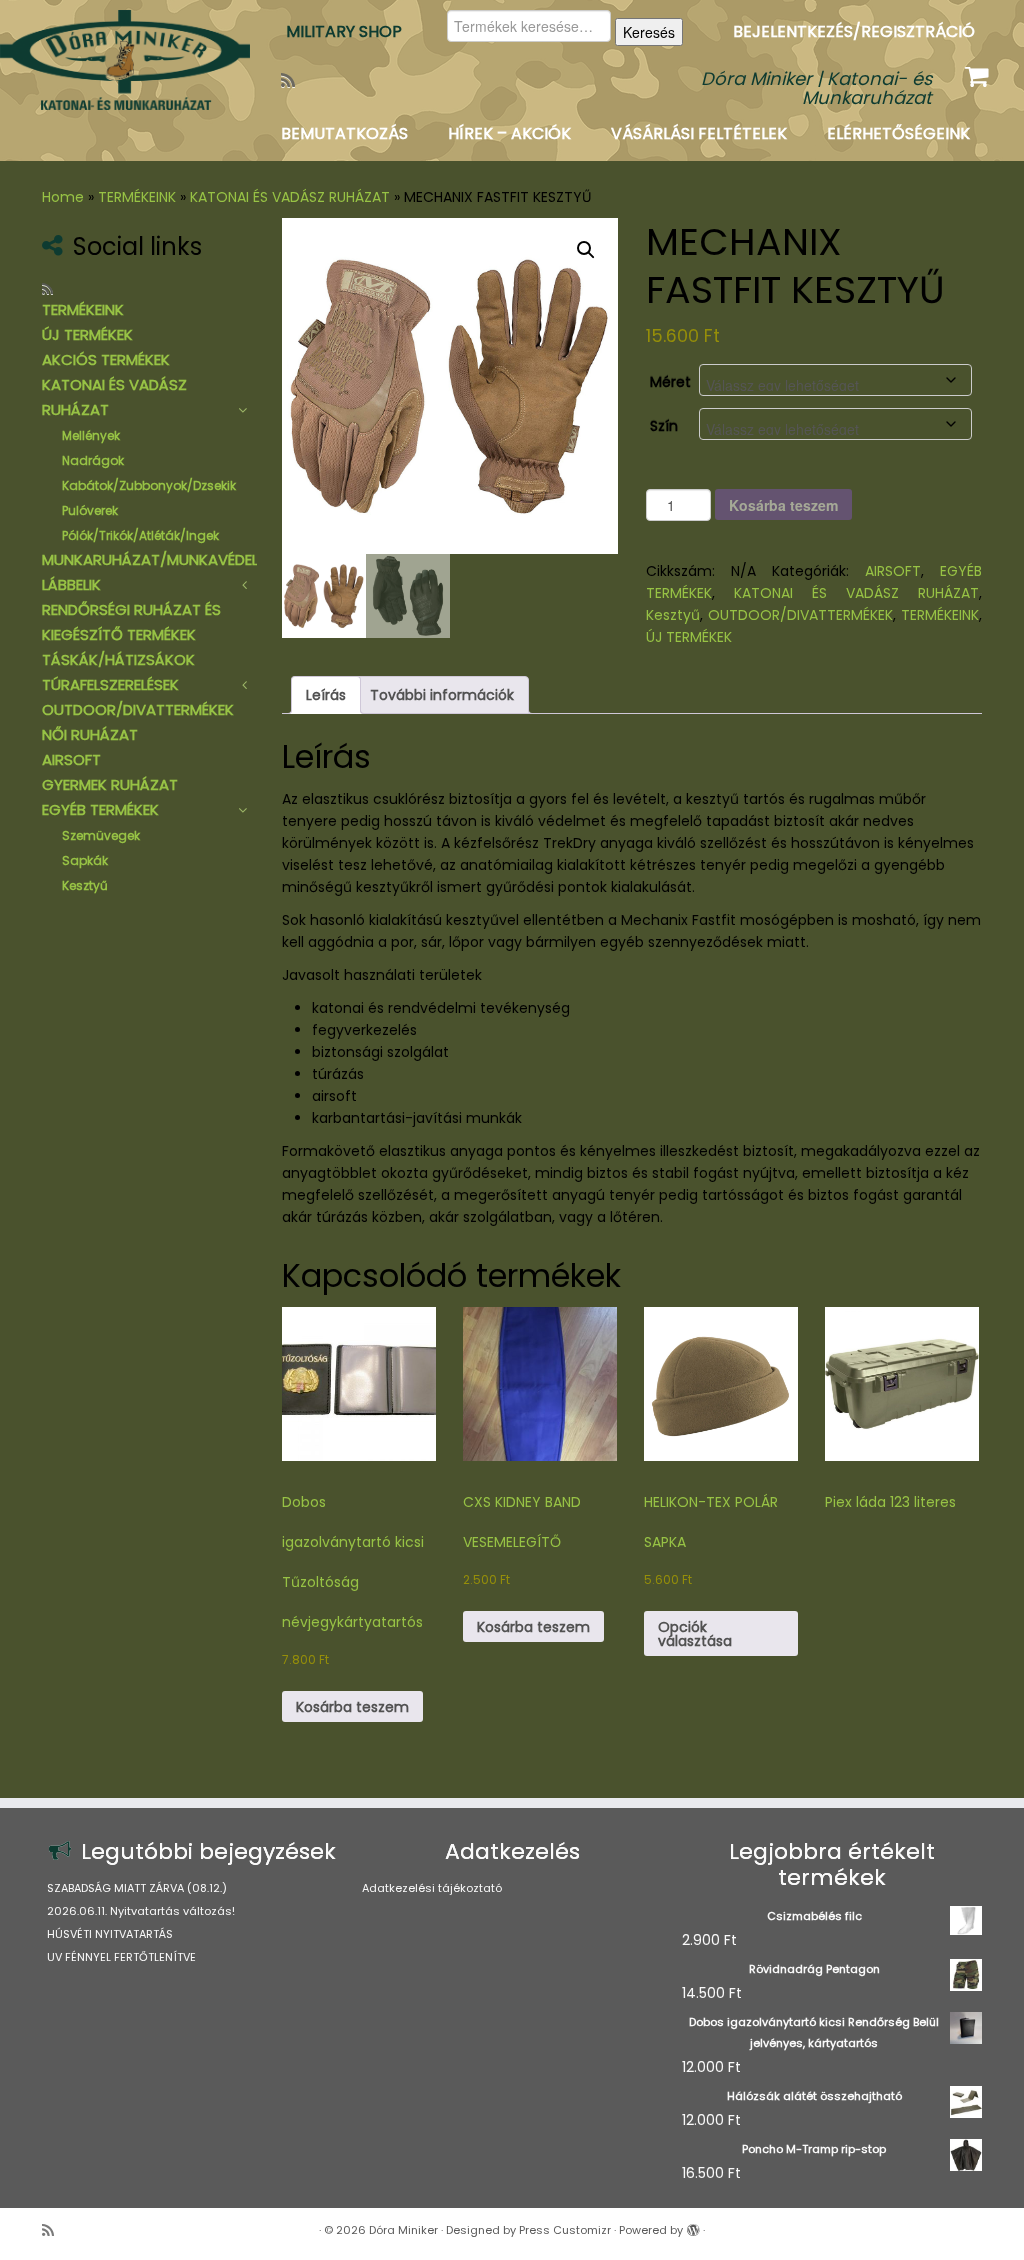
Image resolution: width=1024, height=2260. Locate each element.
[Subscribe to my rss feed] (294, 80)
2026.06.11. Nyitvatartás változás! (141, 1911)
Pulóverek (90, 510)
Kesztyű (85, 885)
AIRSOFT (71, 759)
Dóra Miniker (403, 2230)
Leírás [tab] (326, 695)
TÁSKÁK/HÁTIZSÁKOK (118, 659)
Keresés (649, 32)
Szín (664, 426)
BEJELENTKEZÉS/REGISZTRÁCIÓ (854, 31)
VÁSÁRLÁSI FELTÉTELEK (699, 133)
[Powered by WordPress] (693, 2226)
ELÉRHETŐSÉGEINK (898, 133)
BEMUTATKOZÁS (344, 133)
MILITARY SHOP (344, 31)
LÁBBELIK (71, 584)
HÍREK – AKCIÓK (509, 133)
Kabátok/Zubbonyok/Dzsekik (149, 485)
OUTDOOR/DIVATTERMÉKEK (138, 709)
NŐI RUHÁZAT (90, 734)
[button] (586, 250)
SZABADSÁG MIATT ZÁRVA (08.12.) (137, 1888)
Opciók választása (695, 1634)
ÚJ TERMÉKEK (87, 334)
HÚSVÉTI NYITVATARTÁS (110, 1934)
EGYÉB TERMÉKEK (100, 809)
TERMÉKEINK (137, 197)
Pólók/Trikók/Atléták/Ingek (140, 535)
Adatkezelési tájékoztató (432, 1888)
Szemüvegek (101, 835)
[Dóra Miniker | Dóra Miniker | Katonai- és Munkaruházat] (120, 60)
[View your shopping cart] (979, 72)
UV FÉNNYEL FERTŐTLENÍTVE (121, 1957)
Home (63, 197)
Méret (670, 382)
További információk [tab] (442, 695)
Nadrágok (93, 460)
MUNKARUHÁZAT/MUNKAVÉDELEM (159, 559)
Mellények (91, 435)
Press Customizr (565, 2230)
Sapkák (85, 860)
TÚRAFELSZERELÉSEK (110, 684)
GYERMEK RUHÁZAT (110, 784)
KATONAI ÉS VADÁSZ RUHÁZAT (290, 197)
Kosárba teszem (783, 505)
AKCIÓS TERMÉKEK (106, 359)
